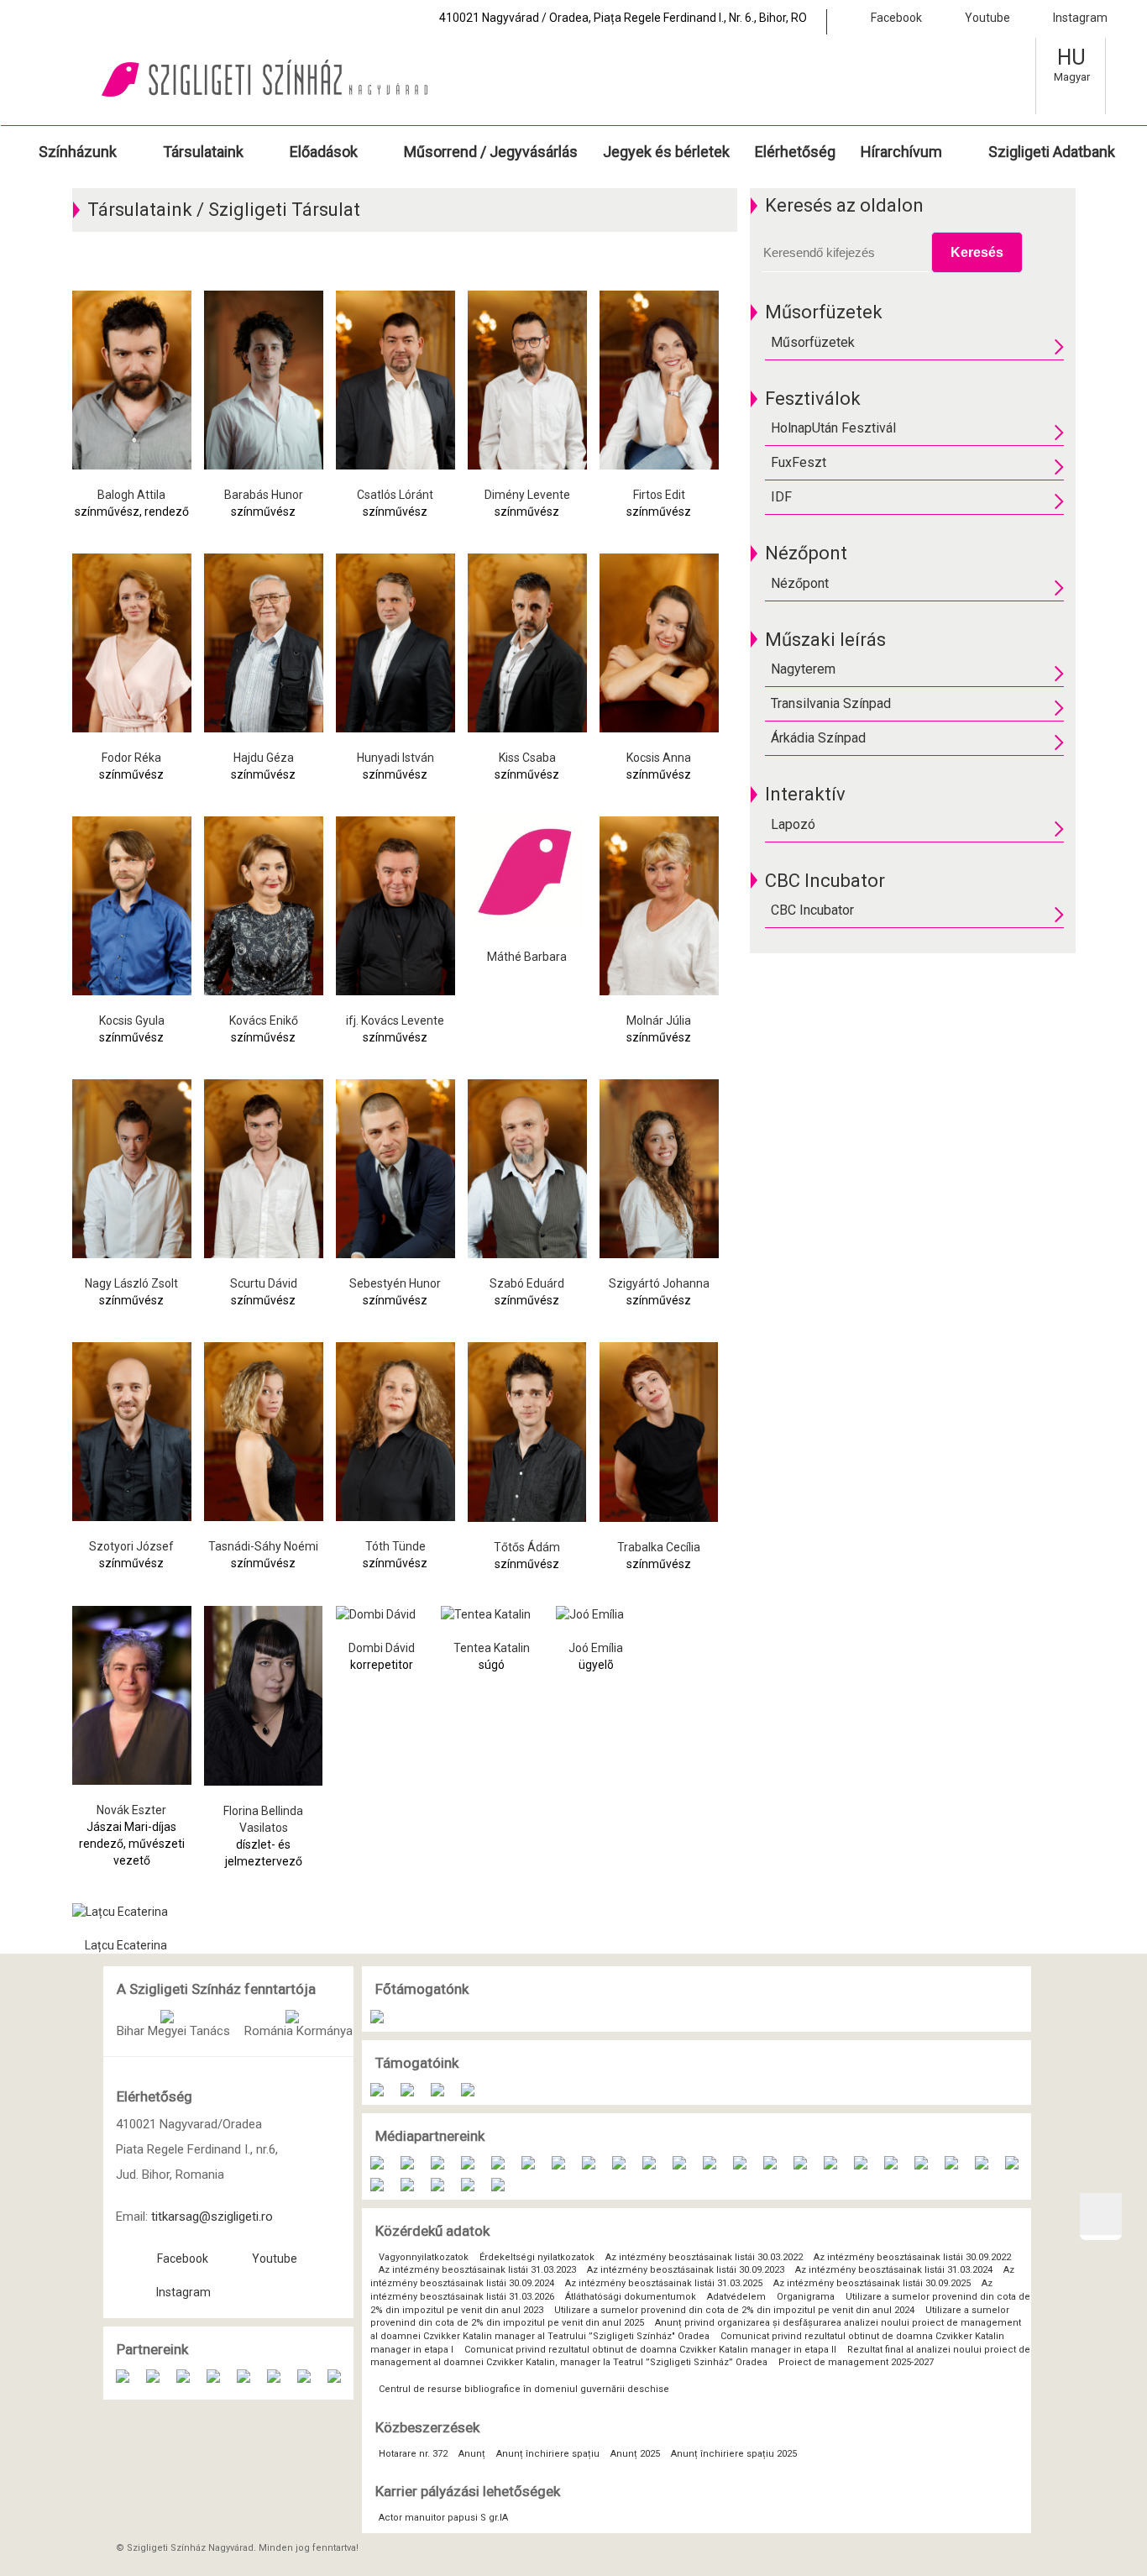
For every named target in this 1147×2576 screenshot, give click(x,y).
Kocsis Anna (659, 758)
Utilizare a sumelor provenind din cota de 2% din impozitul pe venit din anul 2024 (736, 2310)
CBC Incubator (812, 910)
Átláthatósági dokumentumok (632, 2297)
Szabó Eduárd (527, 1283)
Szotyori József (131, 1546)
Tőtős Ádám (527, 1547)
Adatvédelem (738, 2297)
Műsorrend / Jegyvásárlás (491, 152)
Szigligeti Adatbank (1052, 152)
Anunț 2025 (636, 2454)
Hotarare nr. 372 (414, 2454)
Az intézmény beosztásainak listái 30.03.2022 (704, 2257)
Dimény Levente (527, 495)
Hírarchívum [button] (901, 152)
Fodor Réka (131, 758)
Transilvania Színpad (831, 703)
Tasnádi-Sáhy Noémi (263, 1546)
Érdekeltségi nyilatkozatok (537, 2257)
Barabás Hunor (264, 495)
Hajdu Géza (264, 758)
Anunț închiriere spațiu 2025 (734, 2454)
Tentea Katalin (492, 1648)
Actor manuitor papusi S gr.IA (443, 2518)
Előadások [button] (324, 152)
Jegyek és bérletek (666, 152)
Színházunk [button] (78, 152)
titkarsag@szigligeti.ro (212, 2217)
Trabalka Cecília (659, 1547)
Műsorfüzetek (813, 342)
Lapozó (793, 824)
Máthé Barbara (527, 957)
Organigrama (807, 2297)
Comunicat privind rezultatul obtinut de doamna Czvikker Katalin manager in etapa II (650, 2350)
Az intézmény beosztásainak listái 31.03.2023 (477, 2270)
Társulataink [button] (203, 152)
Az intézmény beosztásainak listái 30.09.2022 (912, 2257)
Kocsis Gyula (132, 1020)
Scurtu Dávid (264, 1283)
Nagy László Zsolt (131, 1283)
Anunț (473, 2454)
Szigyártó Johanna (659, 1283)
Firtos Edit (659, 495)
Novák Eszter (131, 1810)
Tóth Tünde (395, 1546)
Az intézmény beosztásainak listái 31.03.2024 (894, 2270)
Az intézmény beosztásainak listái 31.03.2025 (664, 2283)
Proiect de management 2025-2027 (856, 2362)
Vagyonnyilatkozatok (424, 2257)
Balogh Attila (131, 495)
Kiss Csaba (527, 758)
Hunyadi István (395, 758)
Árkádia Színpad (818, 738)
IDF (781, 497)
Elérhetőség (795, 152)
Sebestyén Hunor (395, 1283)
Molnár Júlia (659, 1020)
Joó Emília (596, 1648)
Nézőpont (800, 583)
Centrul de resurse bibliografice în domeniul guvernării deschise (524, 2389)
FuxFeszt (799, 462)
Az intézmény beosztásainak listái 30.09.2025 (872, 2283)
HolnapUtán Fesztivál (833, 428)
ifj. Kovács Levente (395, 1020)
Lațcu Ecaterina (126, 1945)
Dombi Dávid (382, 1648)
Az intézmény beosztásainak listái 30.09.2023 (686, 2270)
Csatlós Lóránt (395, 495)
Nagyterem (803, 669)
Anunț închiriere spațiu (549, 2454)
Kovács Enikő (264, 1020)
